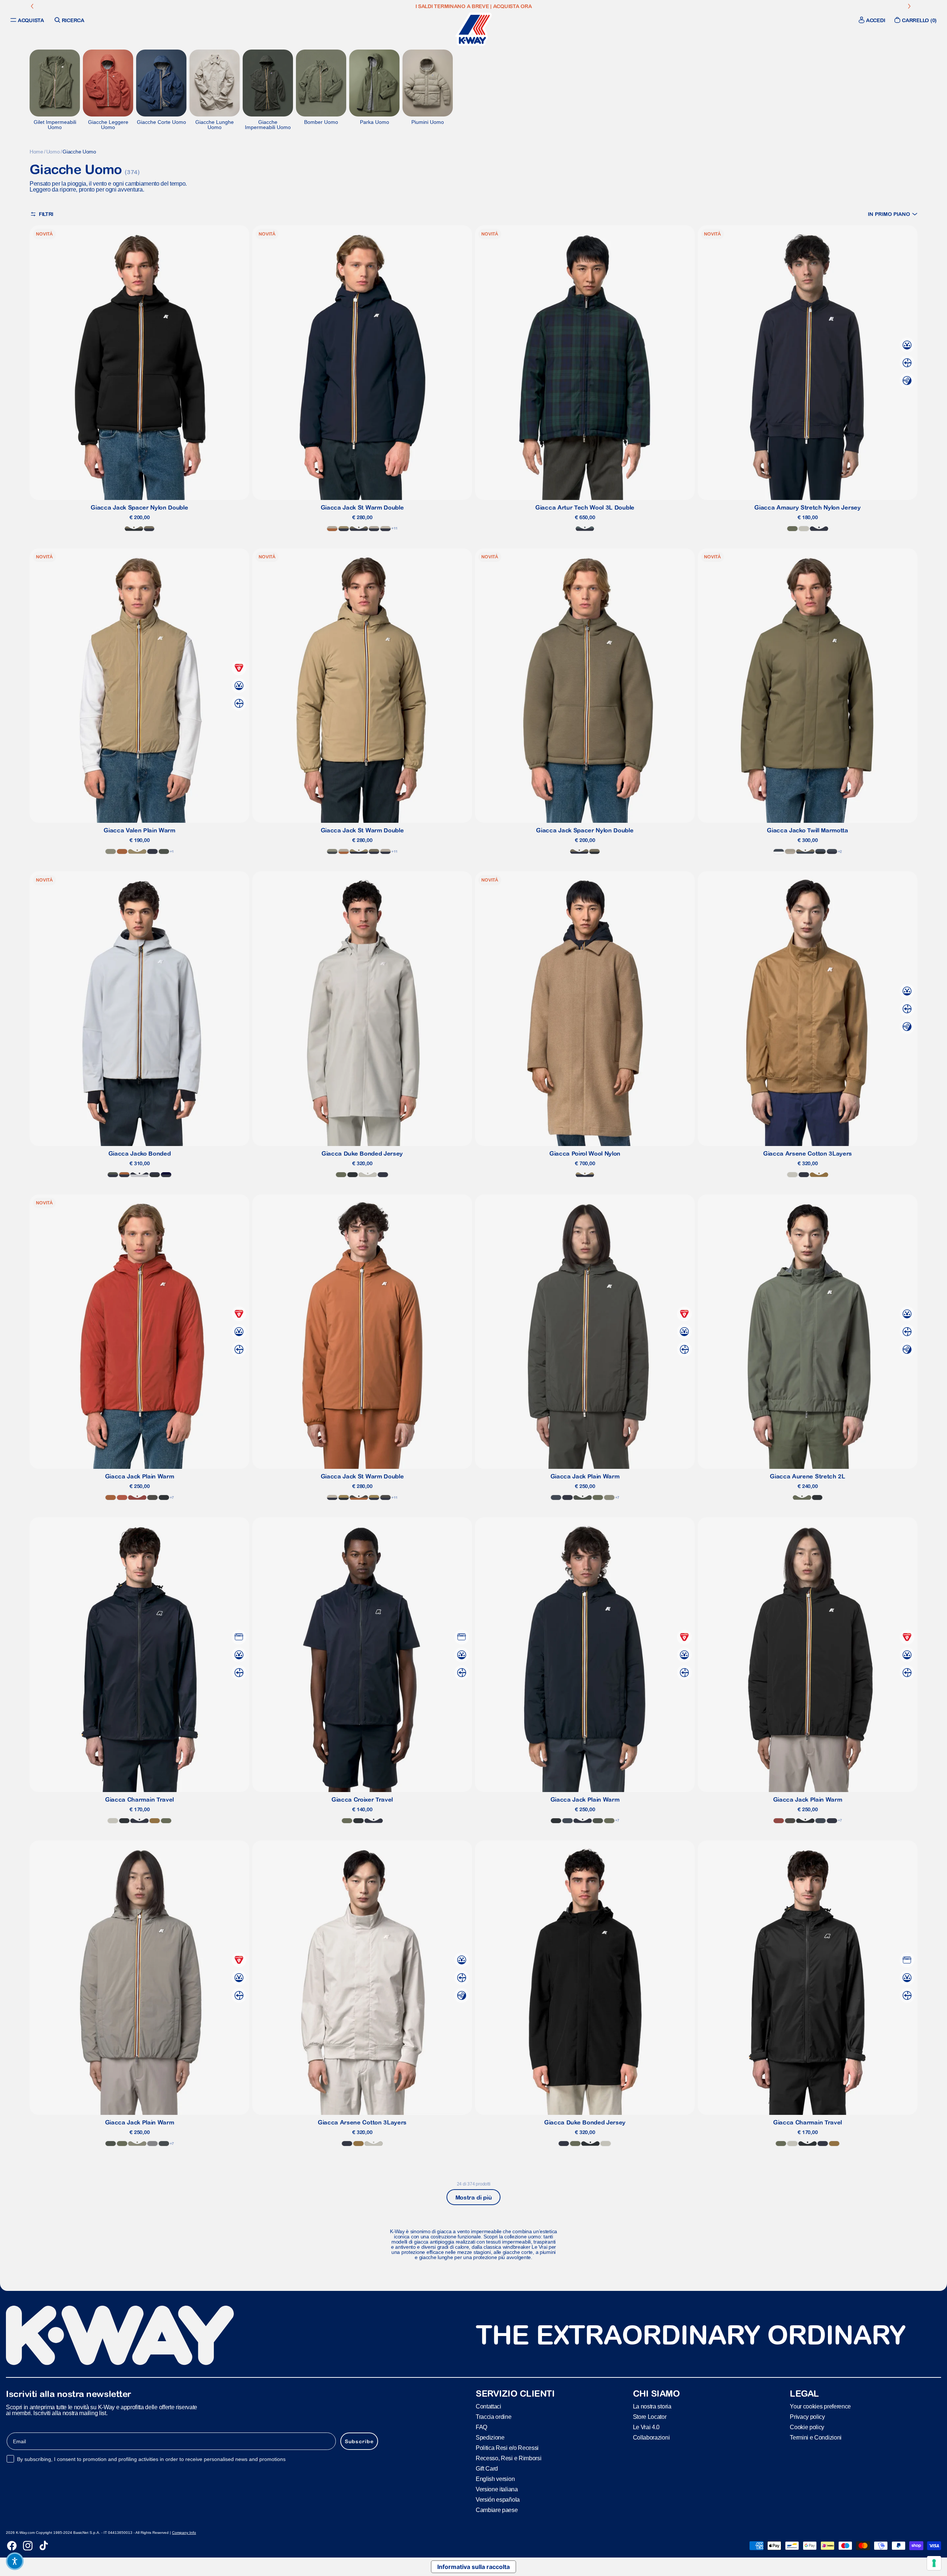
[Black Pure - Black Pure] (353, 1175)
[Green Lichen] (792, 529)
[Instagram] (28, 2546)
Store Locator (650, 2417)
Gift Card (487, 2469)
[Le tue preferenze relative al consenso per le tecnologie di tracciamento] (934, 2563)
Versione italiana (497, 2489)
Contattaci (488, 2406)
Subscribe (359, 2441)
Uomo (53, 152)
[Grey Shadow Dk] (164, 2144)
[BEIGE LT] (804, 529)
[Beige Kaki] (137, 851)
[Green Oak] (111, 851)
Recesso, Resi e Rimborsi (508, 2458)
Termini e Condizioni (816, 2438)
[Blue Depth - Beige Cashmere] (374, 529)
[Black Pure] (124, 1821)
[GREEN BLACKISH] (164, 851)
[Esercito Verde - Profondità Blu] (149, 529)
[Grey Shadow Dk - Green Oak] (332, 851)
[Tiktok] (44, 2546)
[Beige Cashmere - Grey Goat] (790, 851)
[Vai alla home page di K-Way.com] (473, 29)
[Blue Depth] (819, 529)
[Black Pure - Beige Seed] (344, 1497)
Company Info (184, 2533)
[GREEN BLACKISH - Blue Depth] (113, 1175)
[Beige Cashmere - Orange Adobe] (332, 529)
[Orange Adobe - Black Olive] (359, 1497)
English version (495, 2479)
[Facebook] (12, 2546)
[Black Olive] (152, 1497)
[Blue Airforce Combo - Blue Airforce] (779, 851)
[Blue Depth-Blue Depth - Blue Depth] (166, 1175)
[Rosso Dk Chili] (137, 1497)
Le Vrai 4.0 (646, 2427)
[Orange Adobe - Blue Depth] (124, 1175)
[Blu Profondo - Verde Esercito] (359, 529)
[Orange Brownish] (122, 1497)
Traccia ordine (494, 2417)
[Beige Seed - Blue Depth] (374, 1497)
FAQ (481, 2427)
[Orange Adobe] (122, 851)
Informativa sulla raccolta (473, 2567)
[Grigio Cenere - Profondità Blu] (139, 1175)
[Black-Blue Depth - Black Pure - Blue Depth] (155, 1175)
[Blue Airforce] (556, 1497)
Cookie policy (807, 2427)
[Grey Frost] (152, 2144)
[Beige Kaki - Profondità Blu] (344, 529)
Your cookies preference (820, 2406)
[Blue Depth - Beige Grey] (385, 529)
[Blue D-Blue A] (832, 851)
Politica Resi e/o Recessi (507, 2448)
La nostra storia (652, 2406)
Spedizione (490, 2438)
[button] (893, 214)
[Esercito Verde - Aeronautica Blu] (805, 851)
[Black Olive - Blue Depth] (385, 1497)
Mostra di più (474, 2197)
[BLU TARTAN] (585, 529)
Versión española (498, 2500)
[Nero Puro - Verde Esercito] (134, 529)
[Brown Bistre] (819, 1175)
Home (36, 152)
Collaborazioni (651, 2438)
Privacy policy (807, 2417)
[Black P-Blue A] (820, 851)
